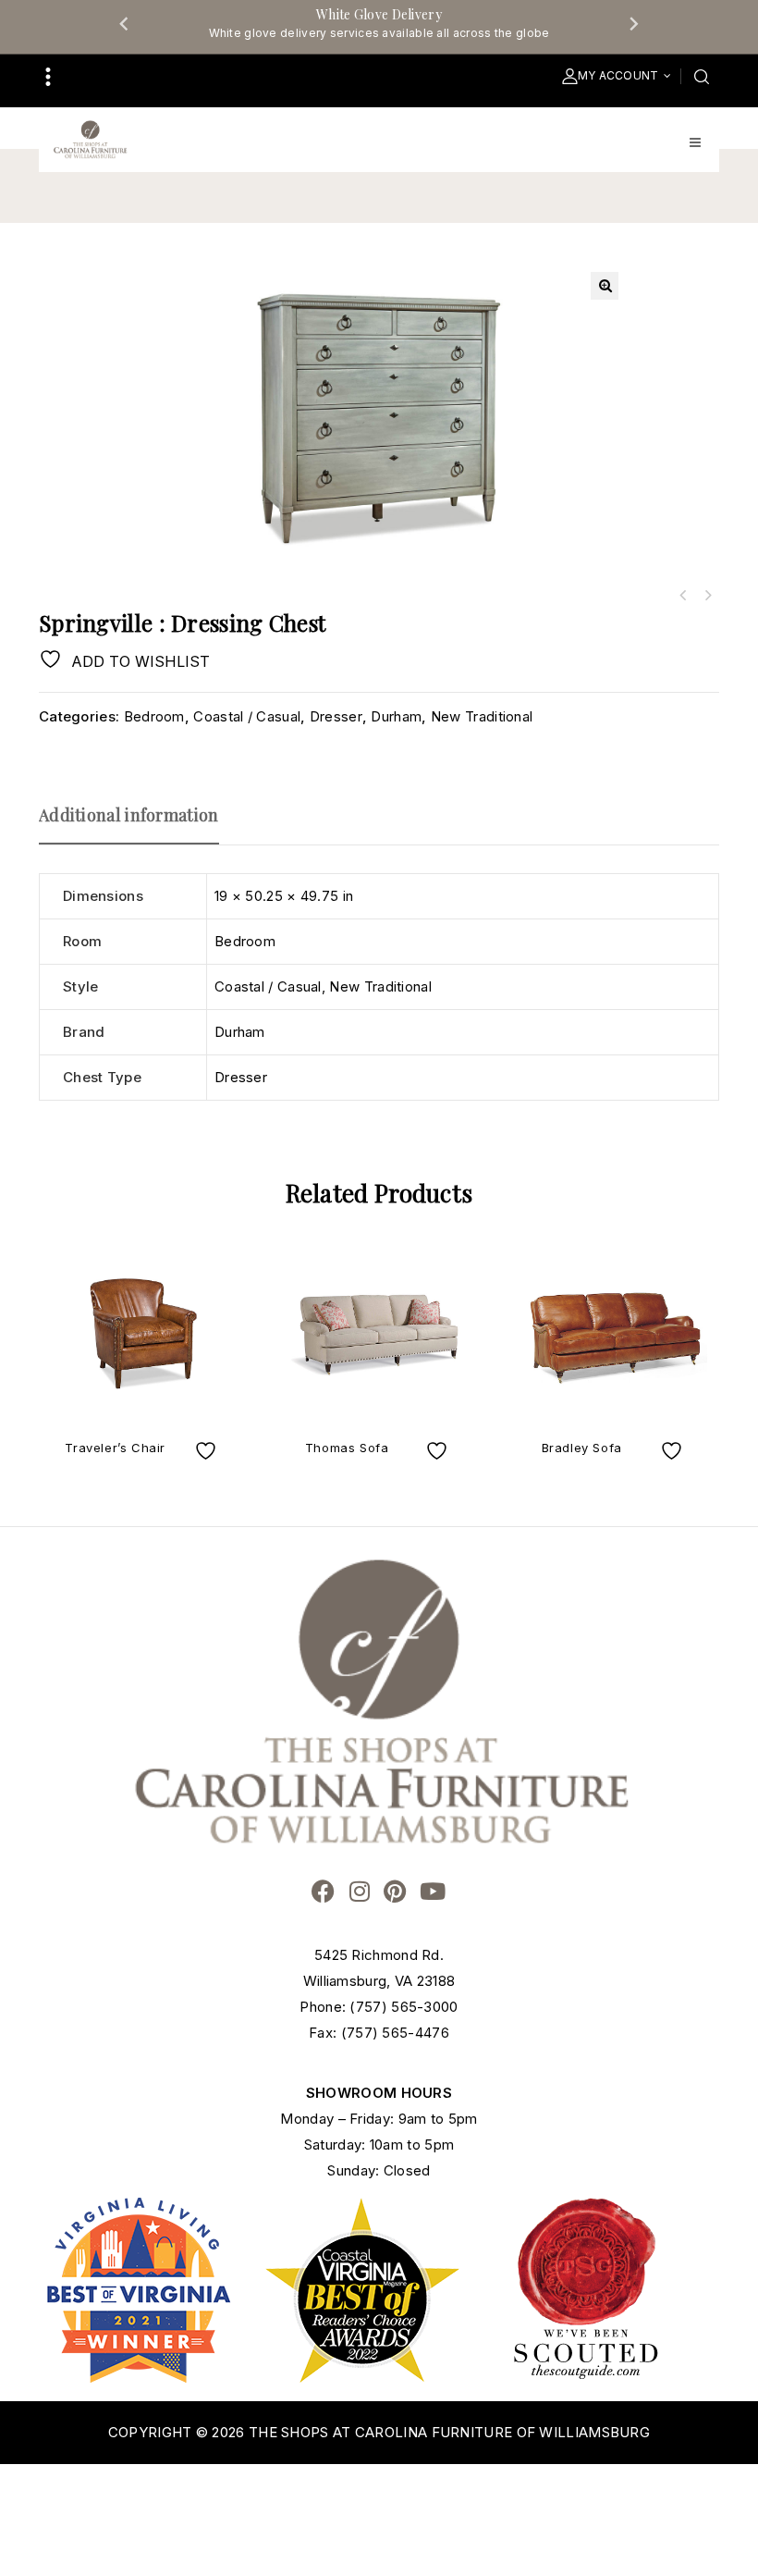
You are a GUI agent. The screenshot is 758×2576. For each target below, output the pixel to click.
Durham (396, 716)
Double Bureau (683, 596)
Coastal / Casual (247, 716)
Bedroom (154, 716)
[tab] (138, 823)
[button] (605, 286)
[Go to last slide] (125, 23)
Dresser (336, 716)
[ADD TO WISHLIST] (208, 1451)
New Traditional (482, 716)
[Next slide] (633, 23)
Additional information (129, 815)
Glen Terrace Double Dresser (707, 596)
